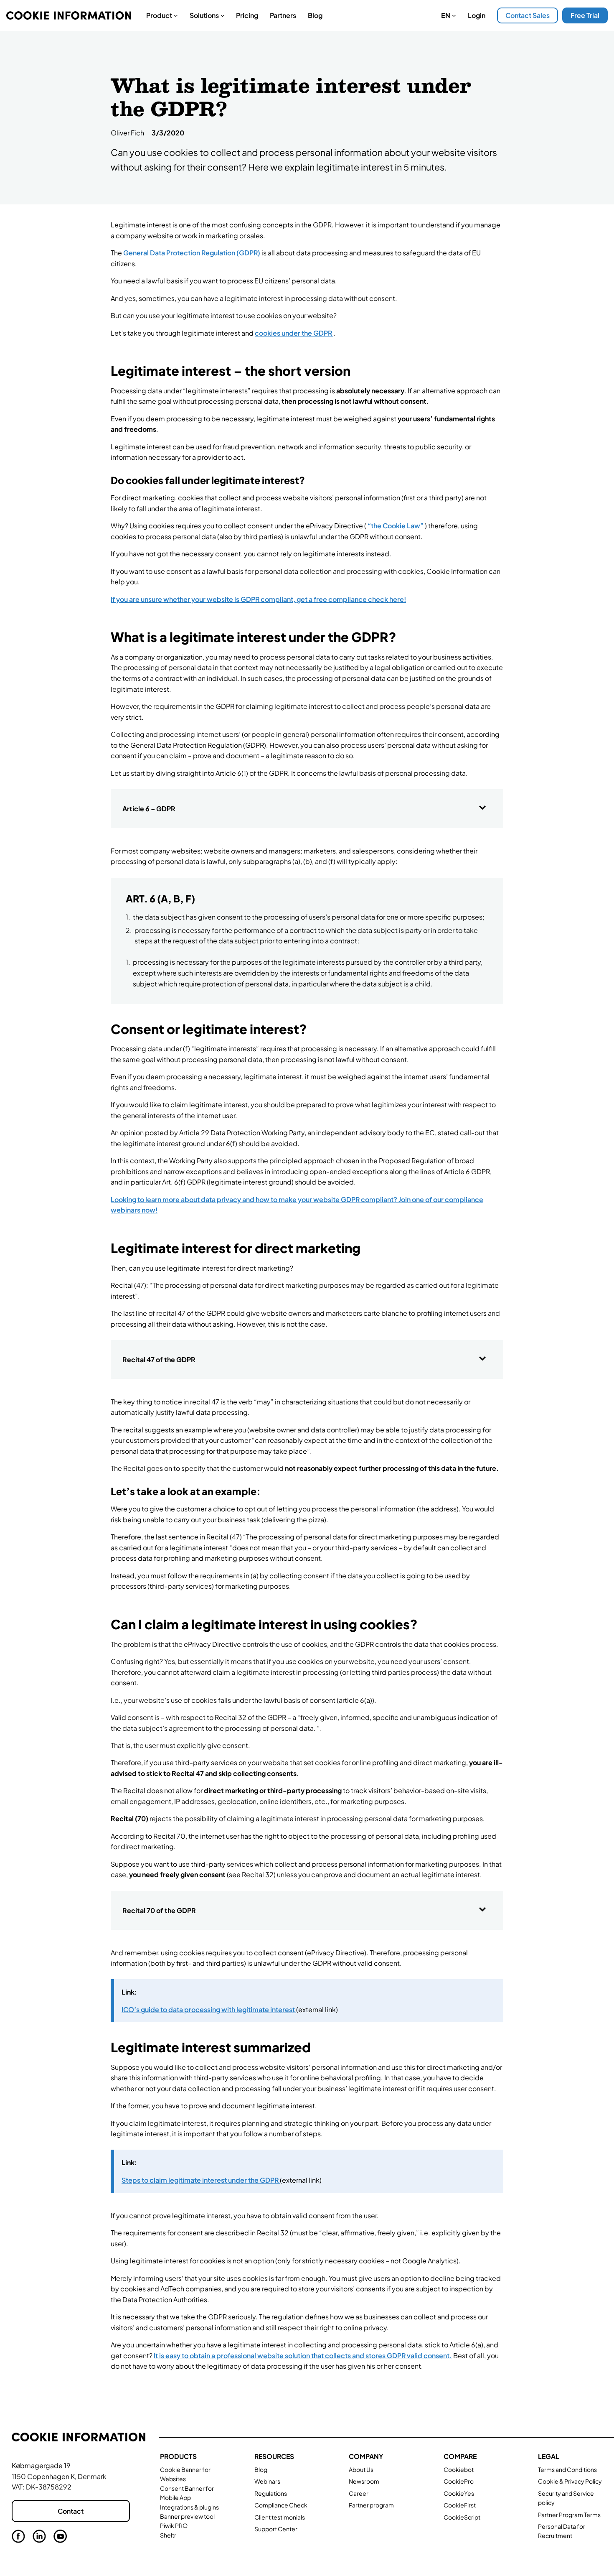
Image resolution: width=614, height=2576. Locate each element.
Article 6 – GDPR (149, 809)
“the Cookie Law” (396, 526)
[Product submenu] (176, 15)
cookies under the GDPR (294, 333)
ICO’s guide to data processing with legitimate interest (209, 2009)
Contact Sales (528, 15)
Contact (71, 2511)
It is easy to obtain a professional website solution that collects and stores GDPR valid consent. (303, 2356)
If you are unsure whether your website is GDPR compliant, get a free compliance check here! (258, 599)
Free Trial (585, 15)
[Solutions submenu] (223, 15)
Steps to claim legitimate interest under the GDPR (201, 2180)
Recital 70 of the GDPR (159, 1910)
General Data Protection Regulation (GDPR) (192, 253)
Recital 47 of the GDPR (159, 1359)
